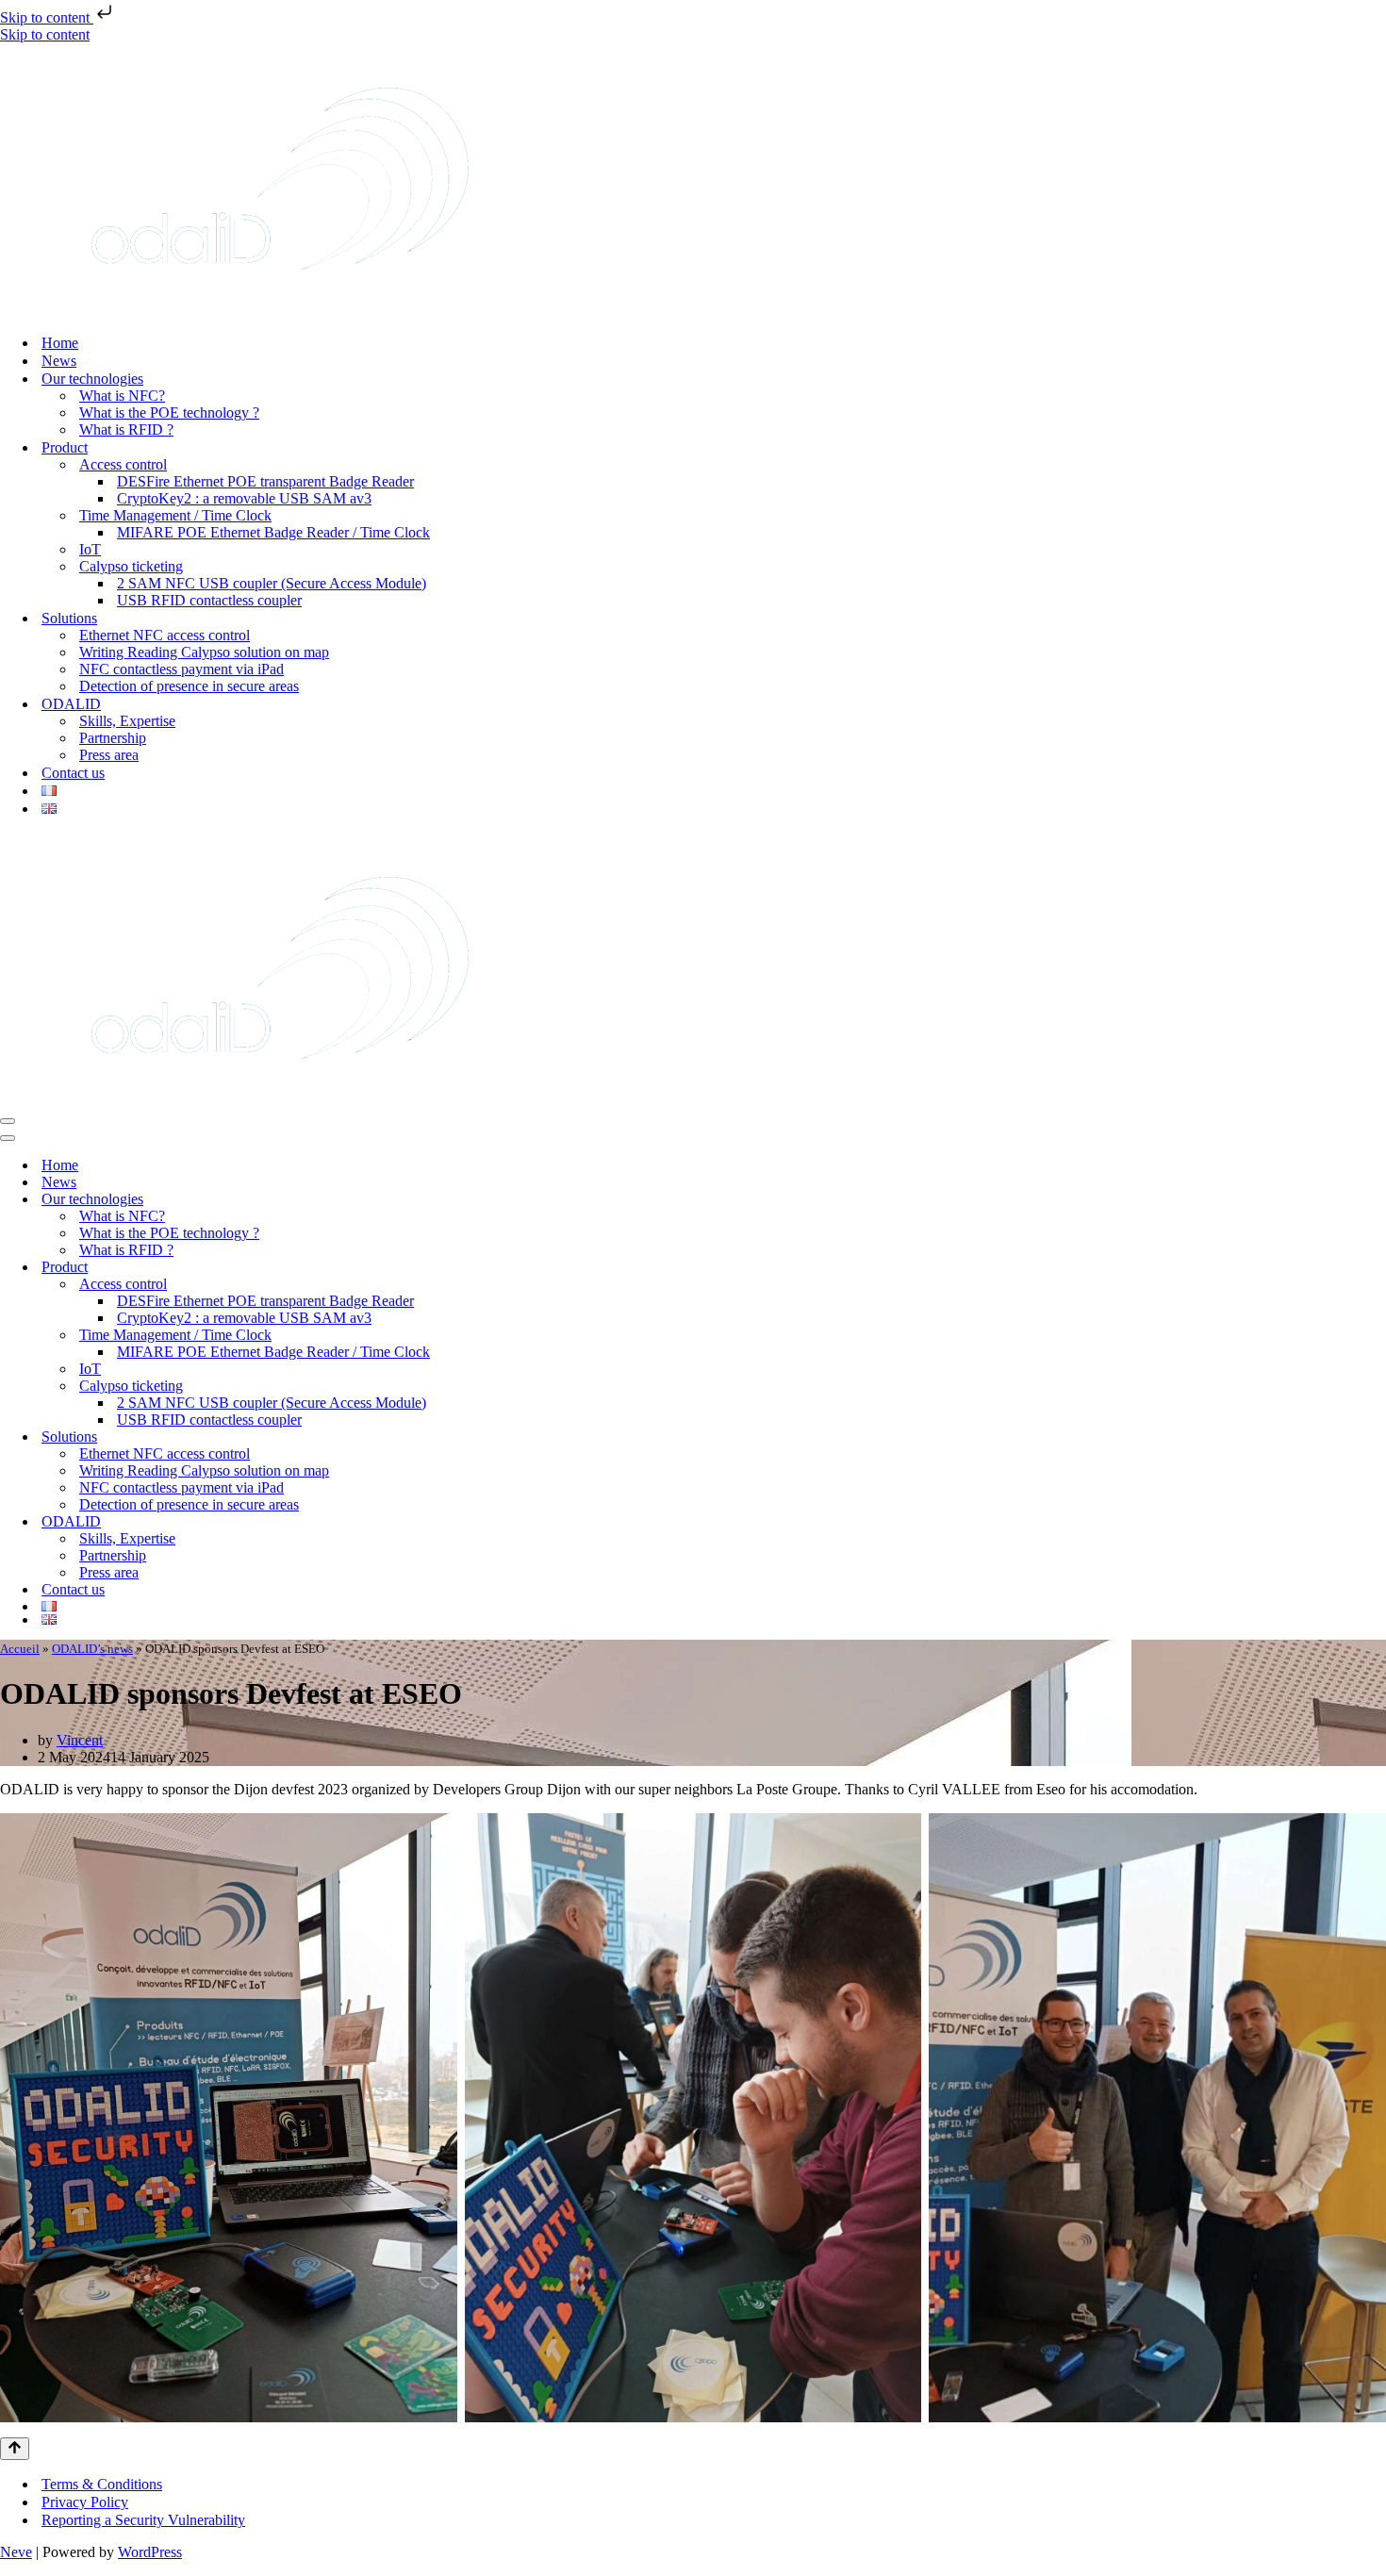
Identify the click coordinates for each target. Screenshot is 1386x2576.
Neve (16, 2552)
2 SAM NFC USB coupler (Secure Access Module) (272, 583)
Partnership (113, 738)
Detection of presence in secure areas (189, 686)
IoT (90, 549)
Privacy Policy (85, 2502)
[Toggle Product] (1377, 1268)
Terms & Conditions (102, 2484)
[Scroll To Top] (15, 2449)
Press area (109, 755)
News (59, 361)
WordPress (150, 2552)
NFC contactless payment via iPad (181, 669)
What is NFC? (122, 396)
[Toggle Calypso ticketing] (1377, 1387)
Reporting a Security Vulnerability (143, 2520)
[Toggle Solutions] (1377, 1437)
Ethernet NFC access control (165, 635)
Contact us (73, 773)
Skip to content (47, 17)
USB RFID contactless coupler (209, 600)
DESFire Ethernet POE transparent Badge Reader (265, 481)
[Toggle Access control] (1377, 1285)
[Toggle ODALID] (1377, 1522)
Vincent (80, 1740)
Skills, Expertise (127, 721)
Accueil (20, 1649)
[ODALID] (280, 310)
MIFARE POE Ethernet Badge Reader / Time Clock (273, 532)
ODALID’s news (92, 1649)
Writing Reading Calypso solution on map (204, 652)
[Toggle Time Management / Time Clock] (1377, 1336)
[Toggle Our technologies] (1377, 1200)
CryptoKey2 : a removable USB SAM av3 (244, 498)
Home (60, 343)
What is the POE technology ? (169, 413)
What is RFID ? (126, 429)
